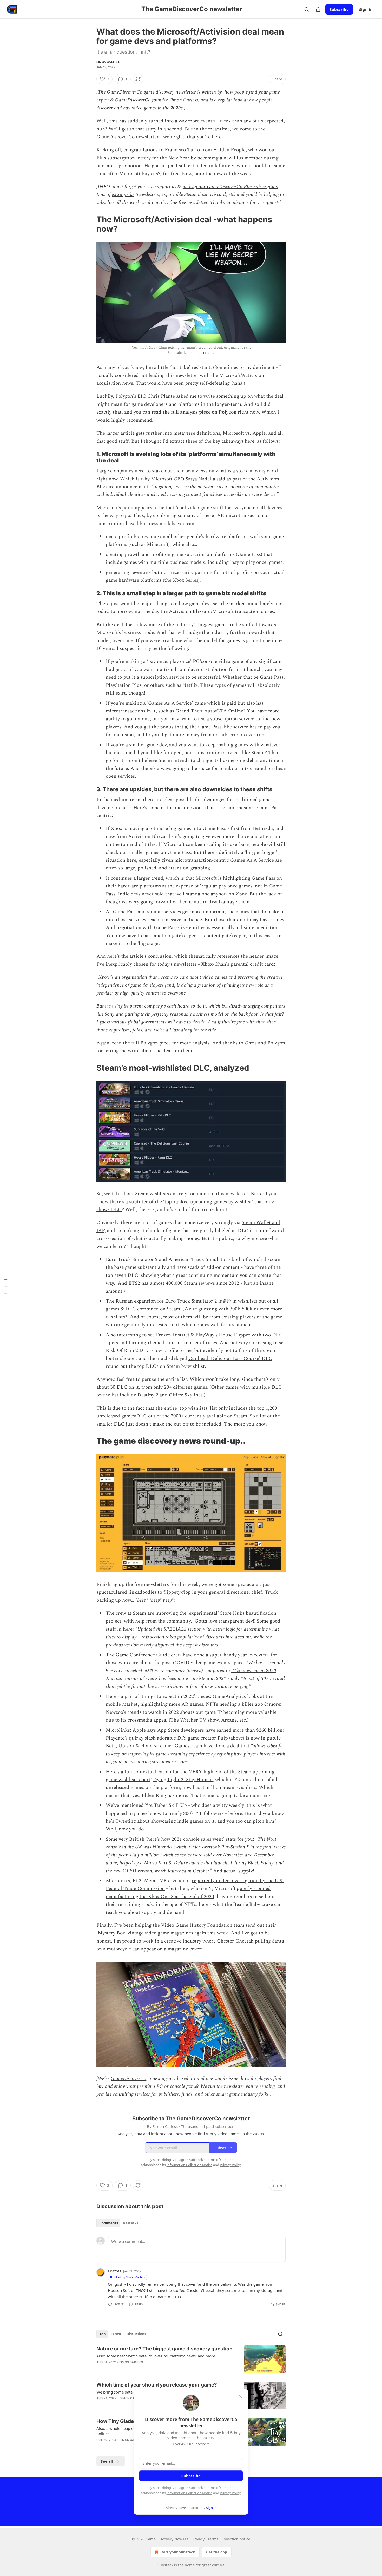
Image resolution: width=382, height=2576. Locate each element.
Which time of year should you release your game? (157, 2385)
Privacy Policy (230, 2493)
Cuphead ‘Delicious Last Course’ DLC (230, 1359)
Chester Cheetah (235, 1941)
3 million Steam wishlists (229, 1787)
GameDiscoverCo (133, 100)
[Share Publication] (318, 9)
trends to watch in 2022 (153, 1712)
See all (107, 2461)
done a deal (227, 1746)
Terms (213, 2539)
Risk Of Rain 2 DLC (128, 1351)
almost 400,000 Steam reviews (182, 1283)
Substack (165, 2565)
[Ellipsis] (283, 2271)
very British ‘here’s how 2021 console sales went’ (172, 1839)
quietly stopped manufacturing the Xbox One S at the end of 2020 (188, 1892)
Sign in (366, 9)
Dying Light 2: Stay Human (183, 1780)
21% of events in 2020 (254, 1671)
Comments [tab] (109, 2223)
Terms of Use (216, 2488)
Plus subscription (116, 158)
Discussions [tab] (136, 2334)
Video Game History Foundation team (203, 1925)
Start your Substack (177, 2552)
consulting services (131, 2094)
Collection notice (236, 2539)
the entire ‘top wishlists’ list (186, 1408)
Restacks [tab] (131, 2223)
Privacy (198, 2539)
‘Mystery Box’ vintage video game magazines (145, 1933)
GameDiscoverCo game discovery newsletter (151, 92)
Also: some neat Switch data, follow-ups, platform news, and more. (156, 2356)
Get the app (217, 2552)
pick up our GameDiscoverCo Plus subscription (230, 187)
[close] (241, 2397)
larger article (120, 433)
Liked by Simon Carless (129, 2277)
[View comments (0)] (148, 2369)
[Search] (307, 9)
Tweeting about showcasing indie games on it (165, 1821)
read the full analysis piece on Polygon (194, 412)
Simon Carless (108, 62)
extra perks (123, 195)
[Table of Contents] (6, 1288)
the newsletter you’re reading (246, 2086)
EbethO (114, 2271)
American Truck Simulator (198, 1260)
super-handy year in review (239, 1655)
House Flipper (235, 1335)
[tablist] (119, 2223)
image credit (203, 353)
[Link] (89, 224)
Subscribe (339, 9)
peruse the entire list (164, 1379)
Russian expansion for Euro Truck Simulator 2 (166, 1301)
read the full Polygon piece (141, 1043)
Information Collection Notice (189, 2493)
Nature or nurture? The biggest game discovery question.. (166, 2349)
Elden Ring (154, 1796)
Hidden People (229, 150)
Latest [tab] (116, 2334)
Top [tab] (103, 2334)
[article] (191, 2359)
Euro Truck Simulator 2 (132, 1260)
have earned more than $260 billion (244, 1730)
